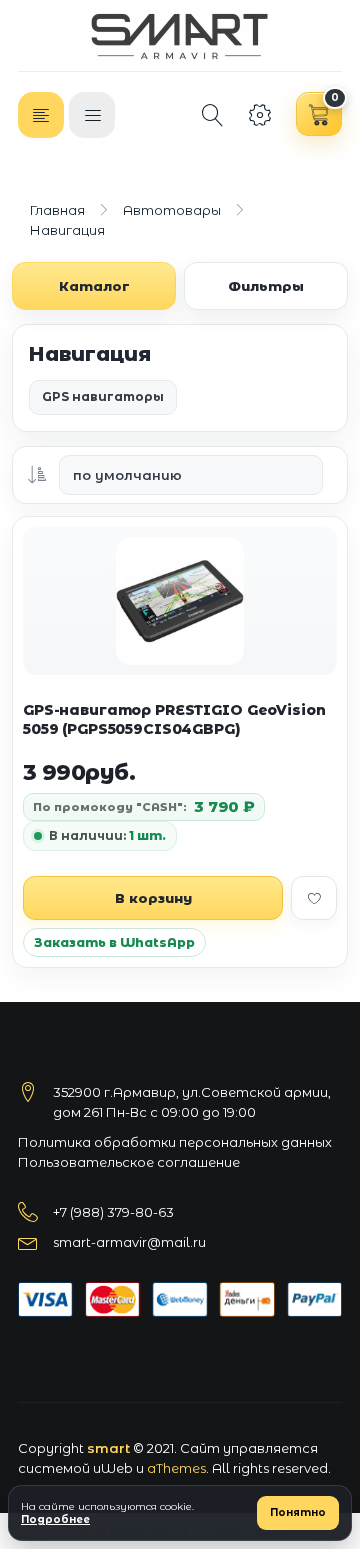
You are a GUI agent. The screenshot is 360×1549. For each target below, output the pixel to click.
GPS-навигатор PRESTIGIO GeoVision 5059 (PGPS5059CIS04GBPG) (174, 719)
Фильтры (266, 286)
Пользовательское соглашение (129, 1162)
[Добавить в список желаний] (314, 898)
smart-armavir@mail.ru (129, 1242)
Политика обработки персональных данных (175, 1142)
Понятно (298, 1512)
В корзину (153, 898)
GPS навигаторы (103, 396)
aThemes (176, 1468)
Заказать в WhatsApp (114, 942)
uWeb (113, 1468)
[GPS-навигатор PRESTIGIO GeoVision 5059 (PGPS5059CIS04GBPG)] (180, 601)
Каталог (94, 286)
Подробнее (55, 1519)
